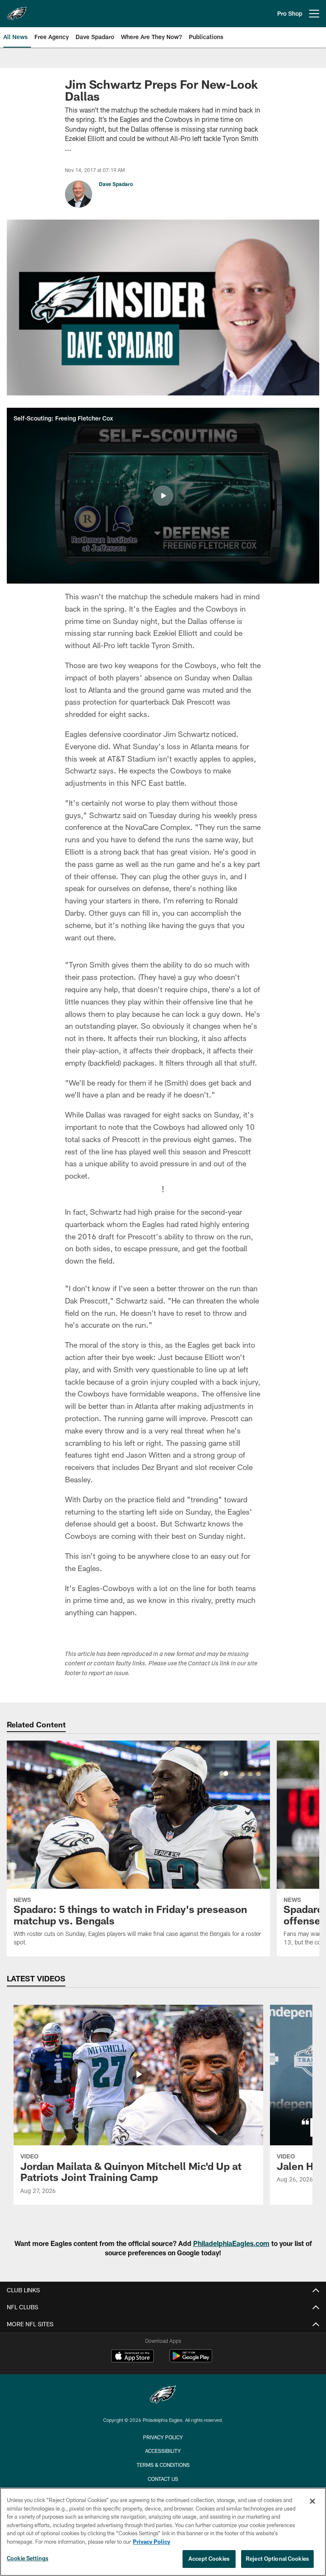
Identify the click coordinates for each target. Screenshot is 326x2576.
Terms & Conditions (163, 2465)
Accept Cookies (209, 2559)
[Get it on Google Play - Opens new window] (191, 2360)
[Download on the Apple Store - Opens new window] (132, 2357)
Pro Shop (290, 13)
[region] (163, 2532)
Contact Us (163, 2479)
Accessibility (163, 2451)
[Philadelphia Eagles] (163, 2396)
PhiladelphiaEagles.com (231, 2243)
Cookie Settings (28, 2558)
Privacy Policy (163, 2437)
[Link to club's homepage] (17, 10)
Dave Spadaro (116, 184)
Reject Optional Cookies (277, 2559)
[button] (163, 496)
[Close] (312, 2501)
